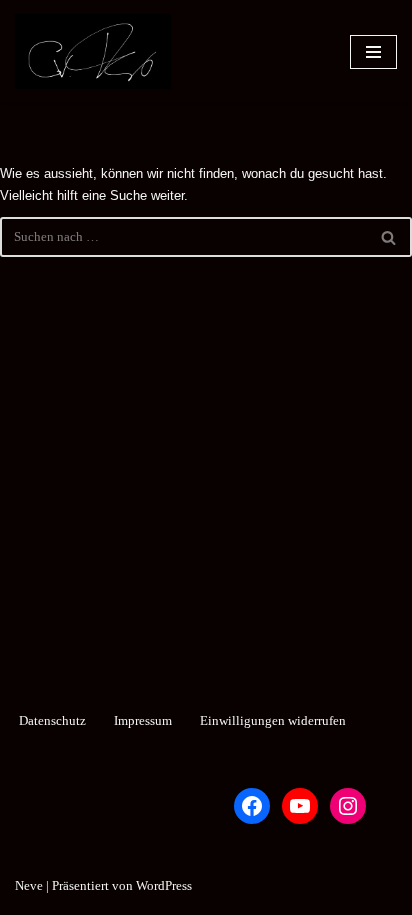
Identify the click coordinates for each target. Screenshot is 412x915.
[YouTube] (300, 806)
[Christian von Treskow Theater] (93, 51)
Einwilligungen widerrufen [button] (273, 720)
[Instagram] (348, 806)
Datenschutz (52, 720)
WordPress (164, 885)
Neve (29, 885)
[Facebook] (252, 806)
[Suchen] (389, 237)
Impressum (143, 720)
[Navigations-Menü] (373, 52)
